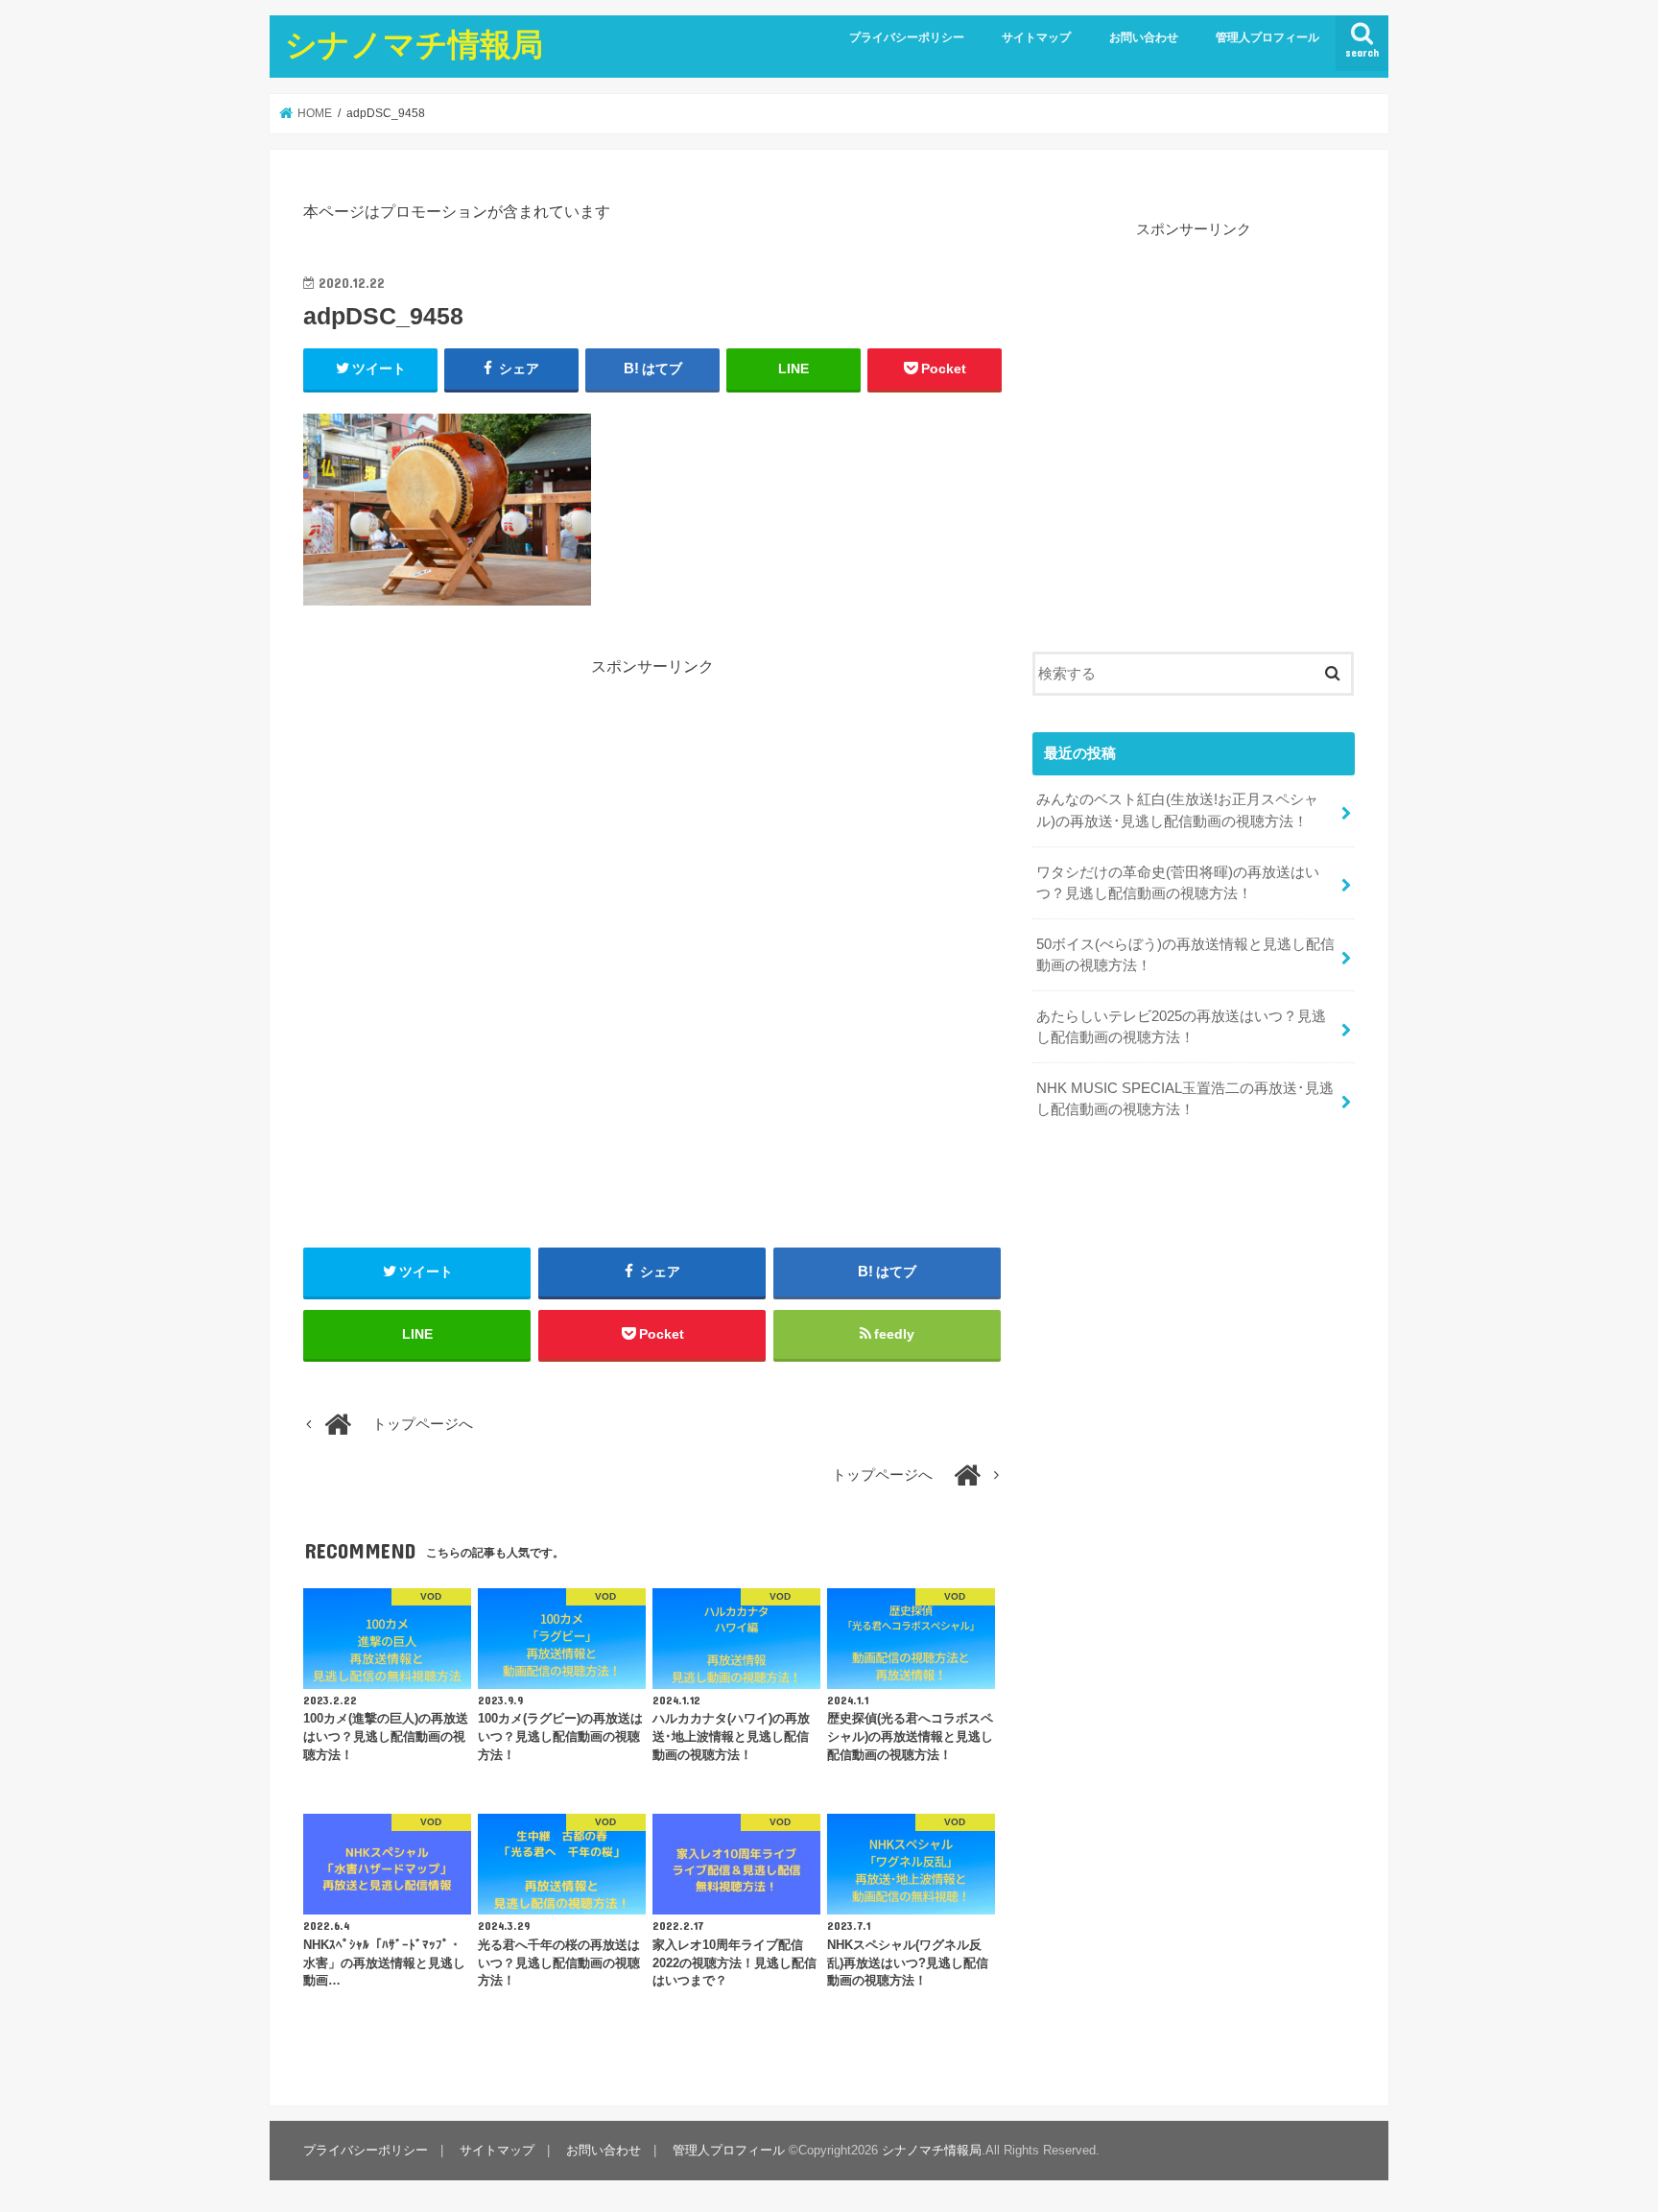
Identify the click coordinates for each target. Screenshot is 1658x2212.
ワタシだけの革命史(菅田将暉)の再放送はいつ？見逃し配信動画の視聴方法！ (1178, 883)
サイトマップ (1036, 37)
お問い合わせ (1144, 37)
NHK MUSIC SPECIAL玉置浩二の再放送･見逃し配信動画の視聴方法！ (1185, 1099)
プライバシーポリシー (907, 37)
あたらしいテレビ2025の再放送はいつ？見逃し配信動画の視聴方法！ (1181, 1027)
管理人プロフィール (1267, 37)
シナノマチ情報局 (414, 44)
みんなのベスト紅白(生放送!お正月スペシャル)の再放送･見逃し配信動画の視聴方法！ (1177, 810)
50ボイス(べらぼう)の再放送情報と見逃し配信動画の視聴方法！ (1185, 955)
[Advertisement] (652, 813)
